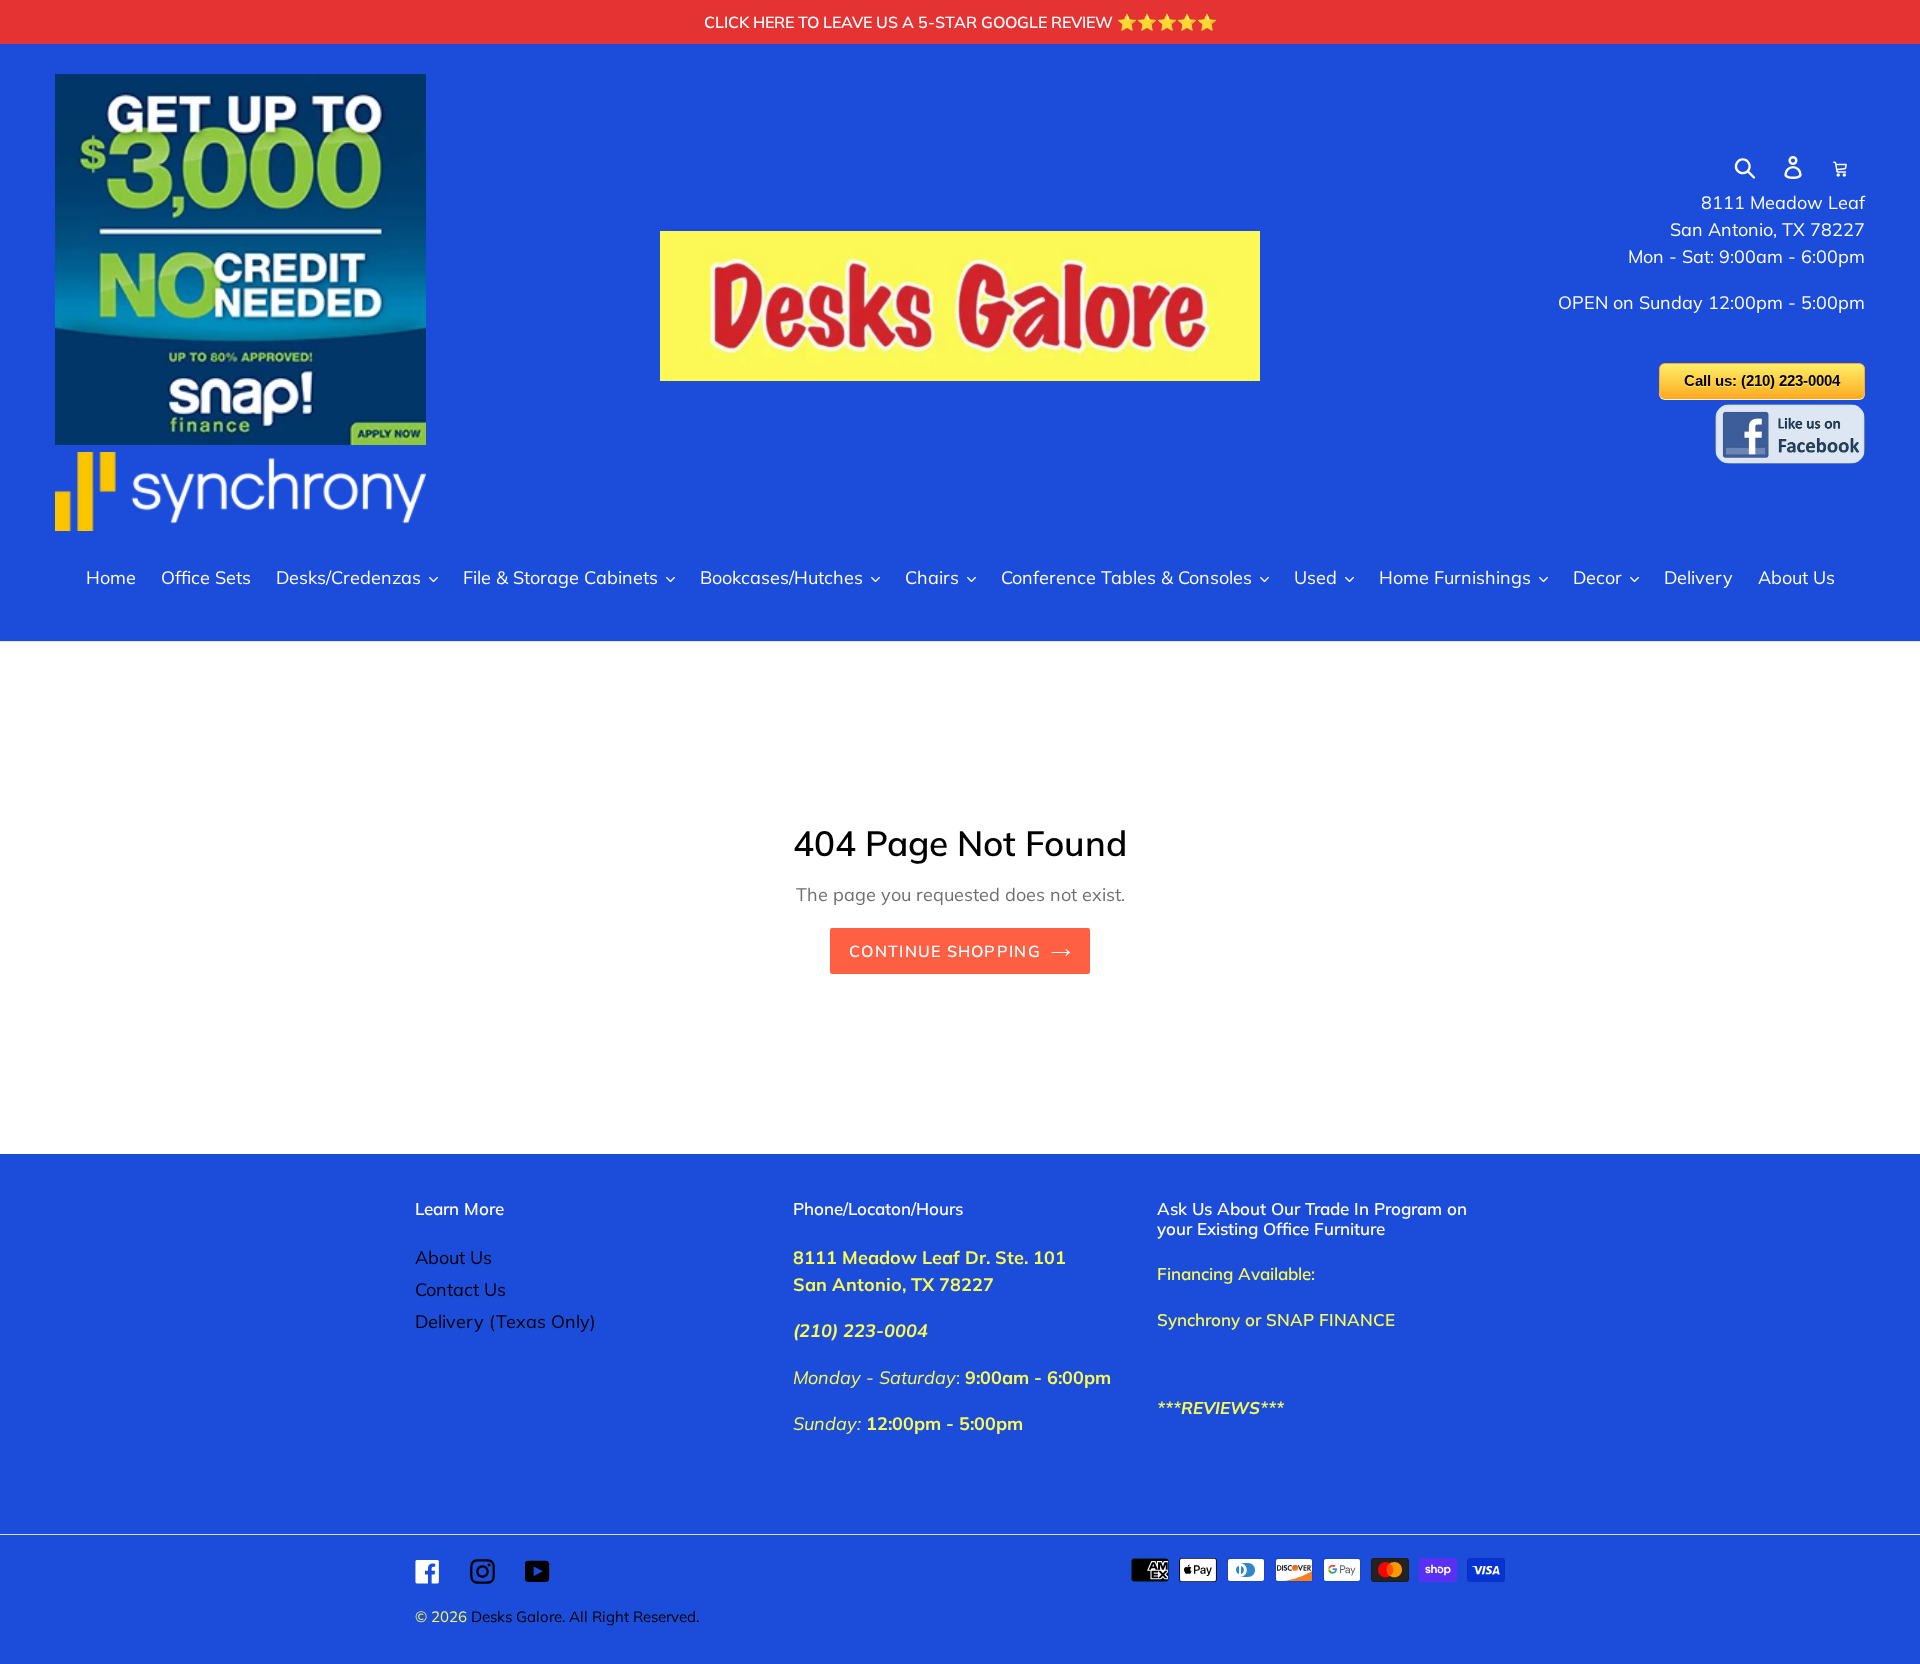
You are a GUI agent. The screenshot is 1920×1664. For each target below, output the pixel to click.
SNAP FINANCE (1330, 1319)
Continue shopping (945, 951)
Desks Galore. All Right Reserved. (585, 1616)
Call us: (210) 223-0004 (1762, 380)
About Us (453, 1257)
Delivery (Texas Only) (505, 1321)
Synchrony (1198, 1319)
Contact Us (460, 1289)
